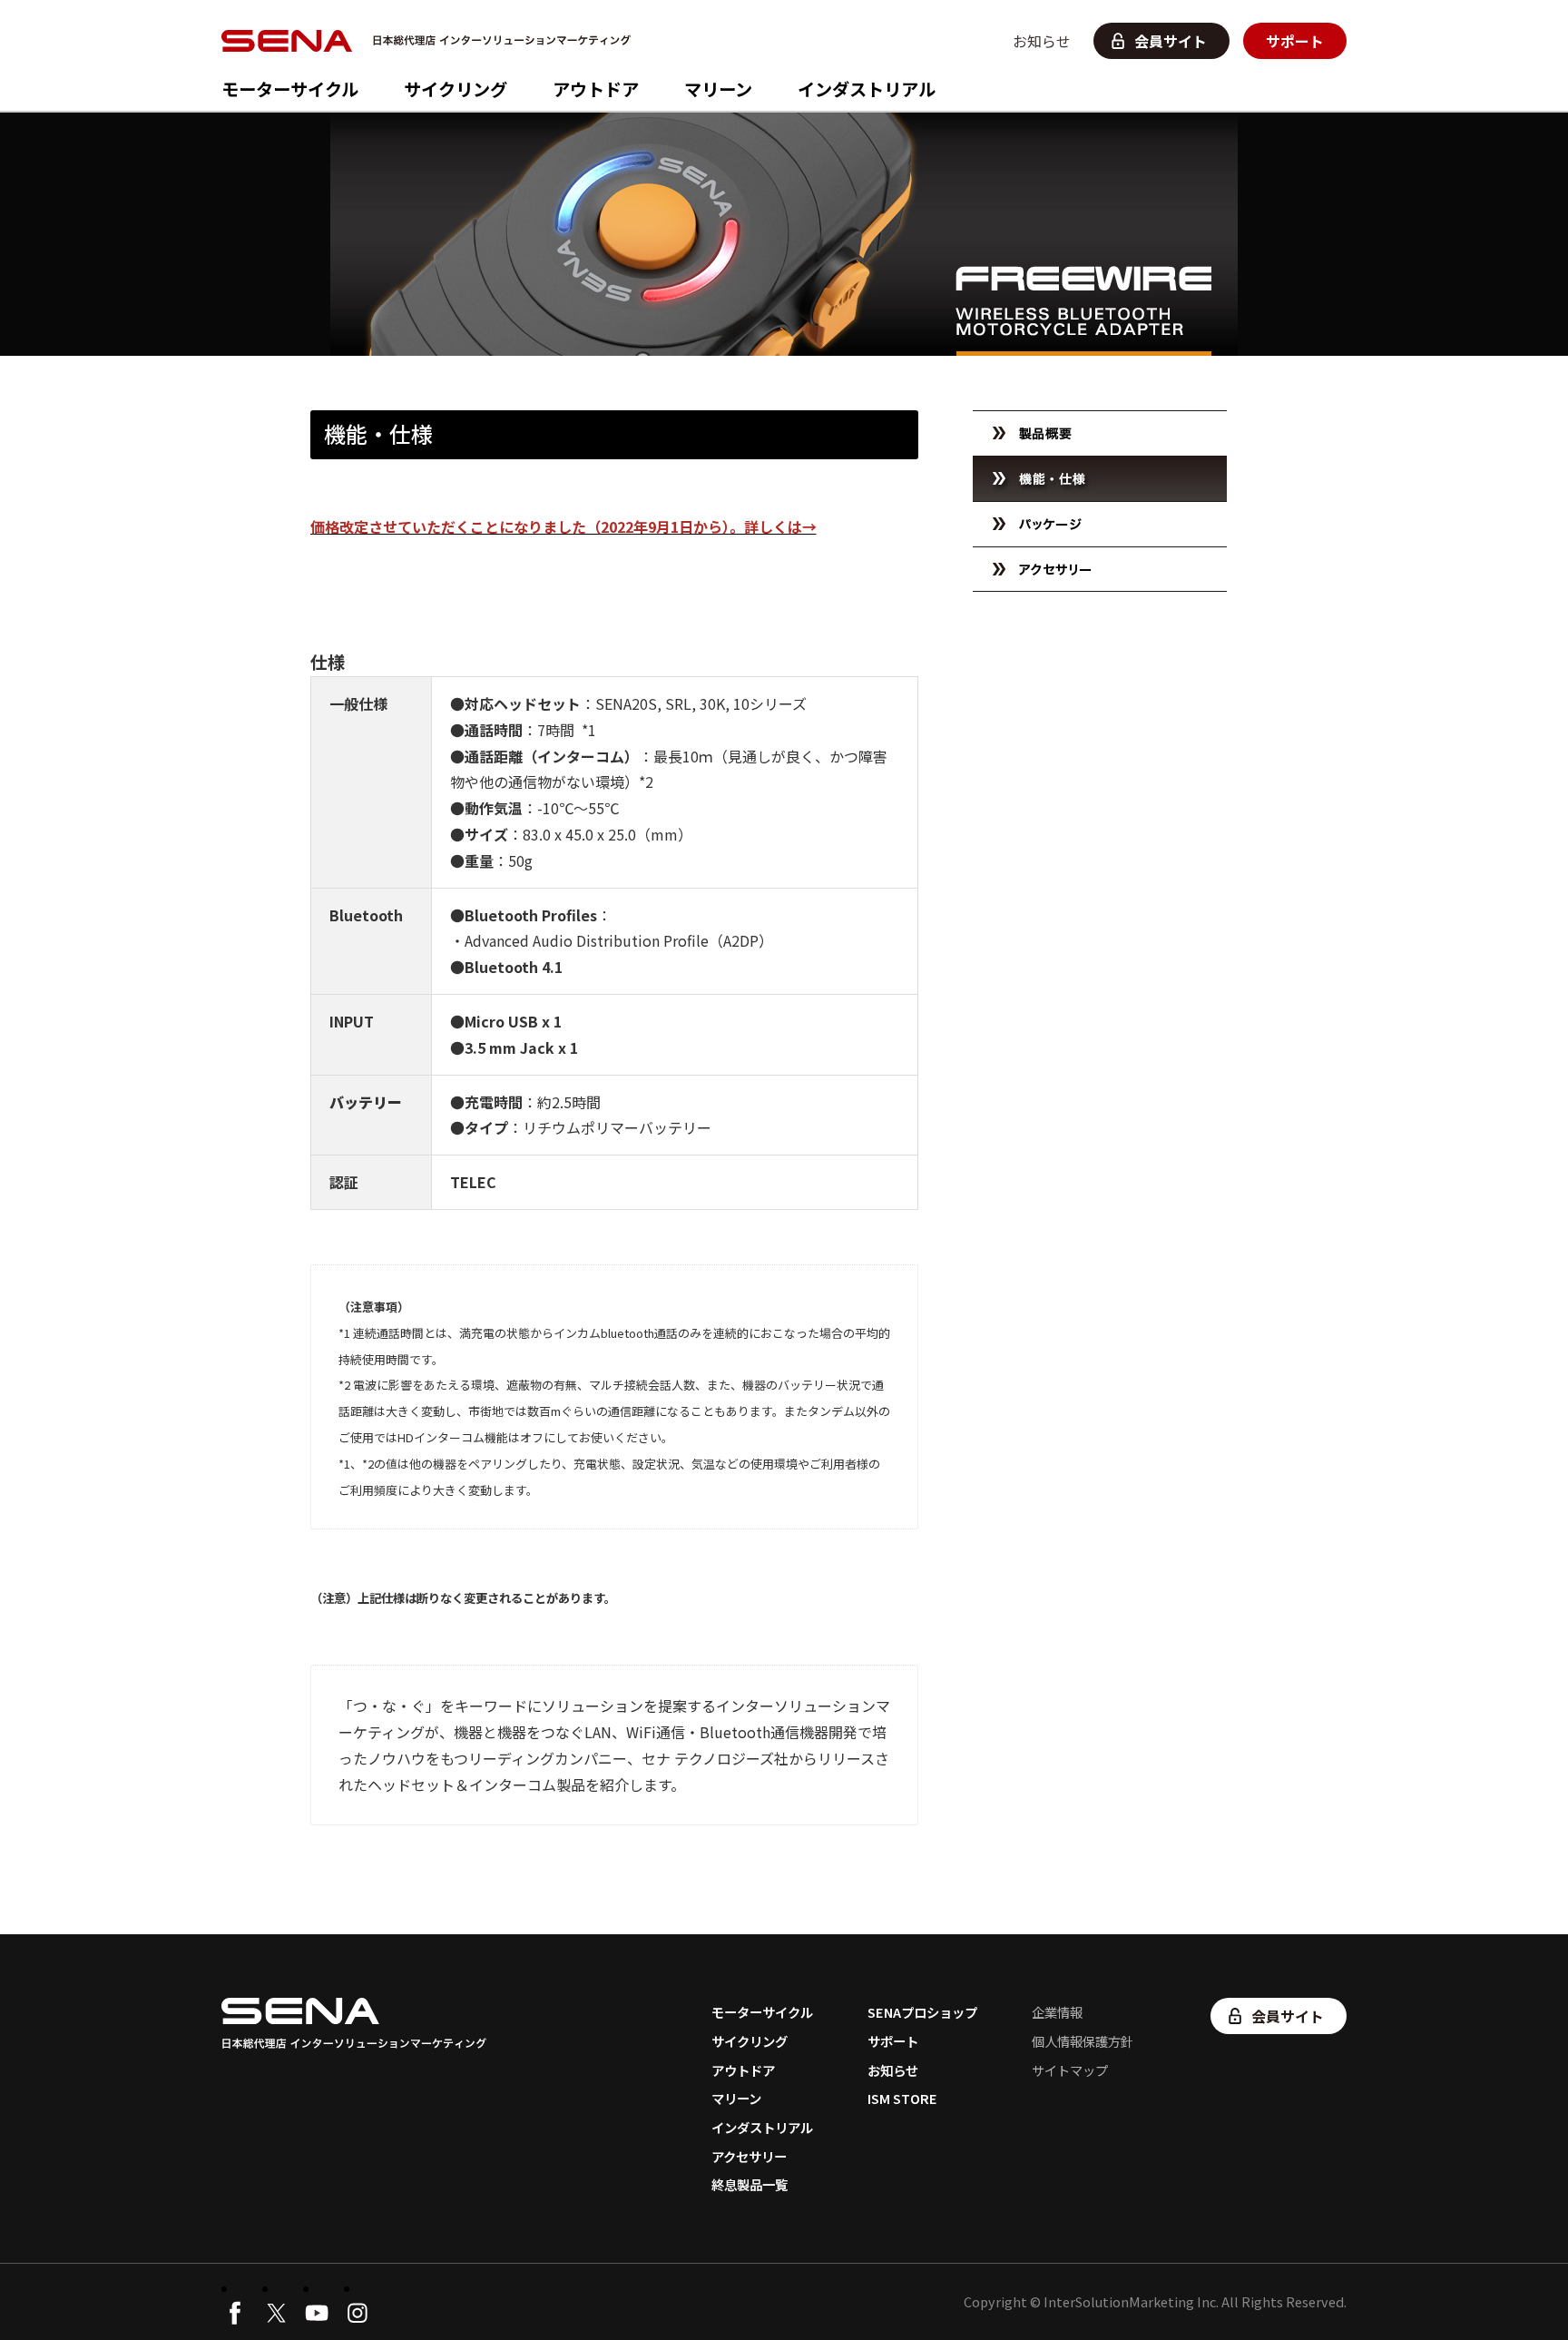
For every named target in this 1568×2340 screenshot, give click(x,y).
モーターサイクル (290, 89)
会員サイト (1171, 41)
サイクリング (456, 89)
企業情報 (1057, 2012)
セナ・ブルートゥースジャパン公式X (276, 2313)
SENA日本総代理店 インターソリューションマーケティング (431, 41)
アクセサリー (749, 2156)
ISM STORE (902, 2098)
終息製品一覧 (750, 2184)
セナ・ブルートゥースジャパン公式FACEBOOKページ (235, 2313)
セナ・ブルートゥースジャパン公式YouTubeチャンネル (317, 2313)
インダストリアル (867, 89)
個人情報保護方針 (1083, 2041)
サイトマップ (1070, 2070)
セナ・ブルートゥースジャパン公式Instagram (358, 2313)
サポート (1295, 41)
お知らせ (1042, 41)
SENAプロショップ (922, 2012)
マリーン (718, 89)
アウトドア (596, 89)
